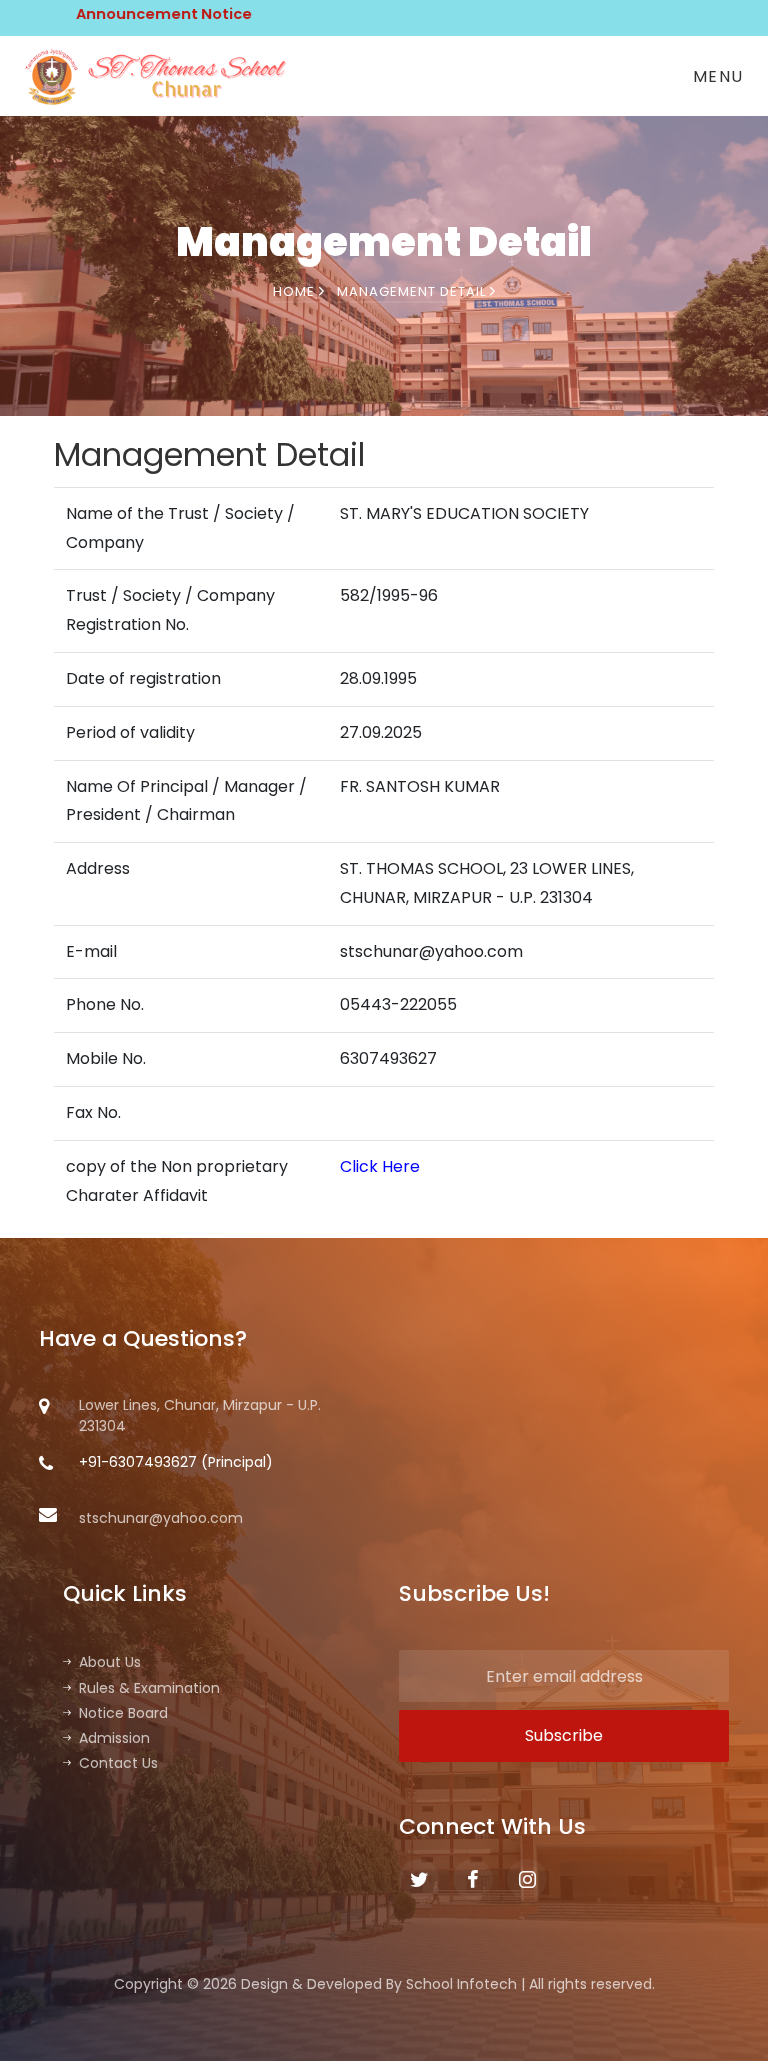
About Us (110, 1662)
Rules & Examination (149, 1688)
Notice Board (123, 1713)
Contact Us (118, 1763)
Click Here (380, 1166)
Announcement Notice (123, 14)
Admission (114, 1738)
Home (296, 291)
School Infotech (461, 1984)
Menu (718, 76)
